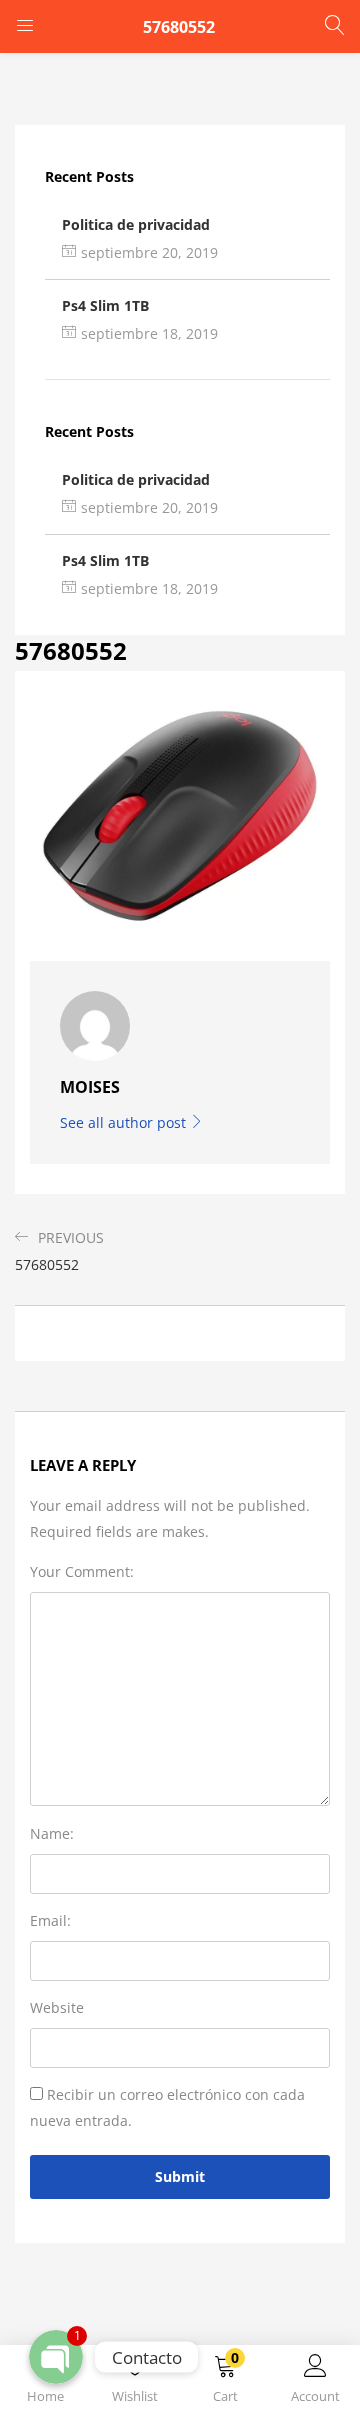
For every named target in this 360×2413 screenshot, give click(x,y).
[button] (225, 2382)
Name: (52, 1833)
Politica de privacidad (136, 224)
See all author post (125, 1122)
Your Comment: (82, 1571)
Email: (50, 1920)
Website (57, 2007)
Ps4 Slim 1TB (105, 305)
